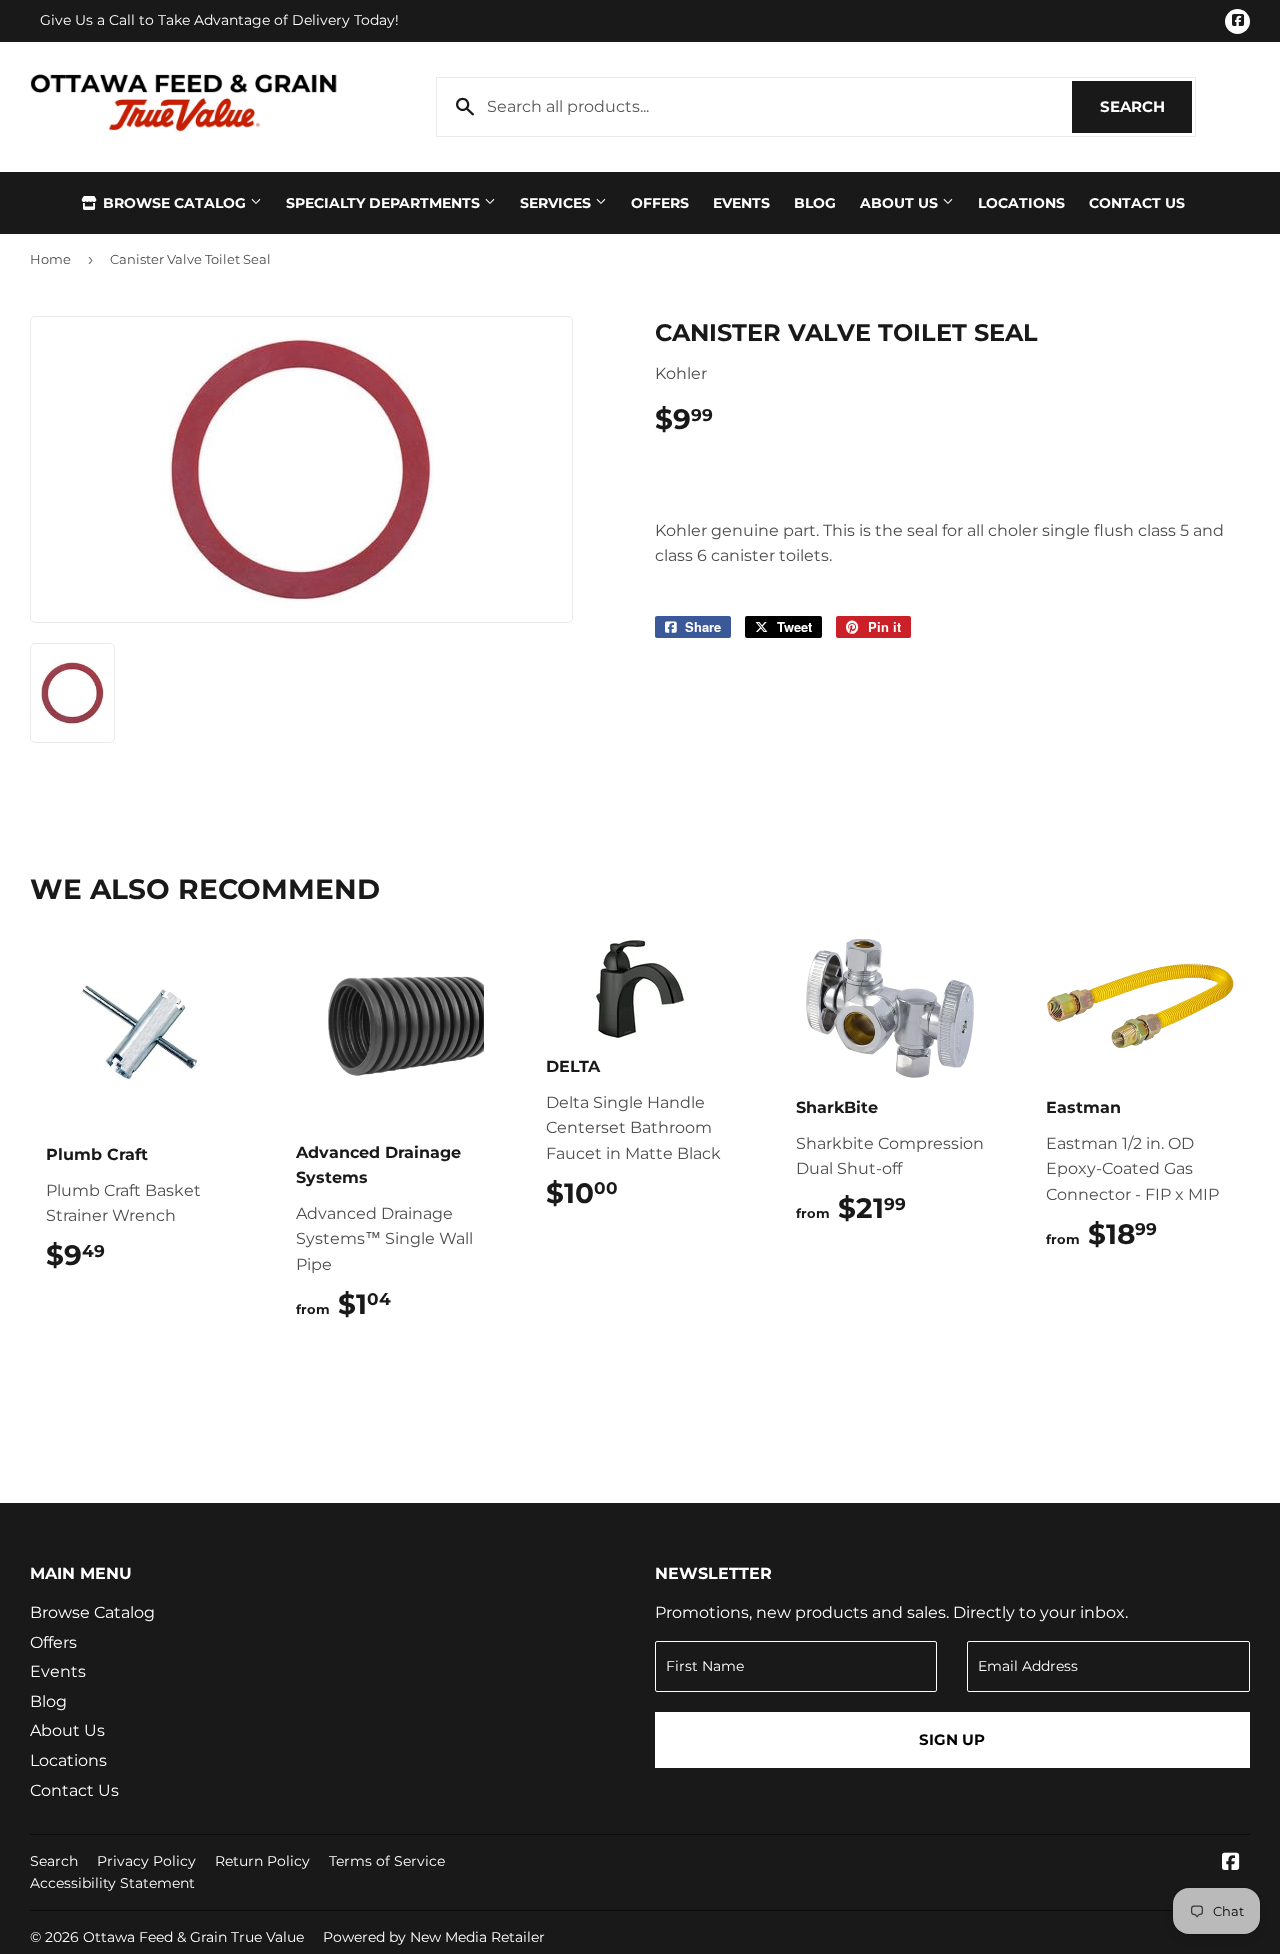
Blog (815, 203)
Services (557, 203)
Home (50, 259)
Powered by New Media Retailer (434, 1937)
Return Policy (262, 1861)
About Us (901, 203)
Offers (660, 203)
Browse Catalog (174, 203)
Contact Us (1137, 203)
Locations (1021, 203)
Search (1146, 106)
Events (741, 203)
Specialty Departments (385, 203)
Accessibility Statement (112, 1883)
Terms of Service (387, 1861)
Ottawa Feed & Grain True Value (193, 1937)
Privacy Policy (146, 1861)
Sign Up (952, 1739)
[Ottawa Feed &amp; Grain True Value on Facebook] (1231, 1863)
